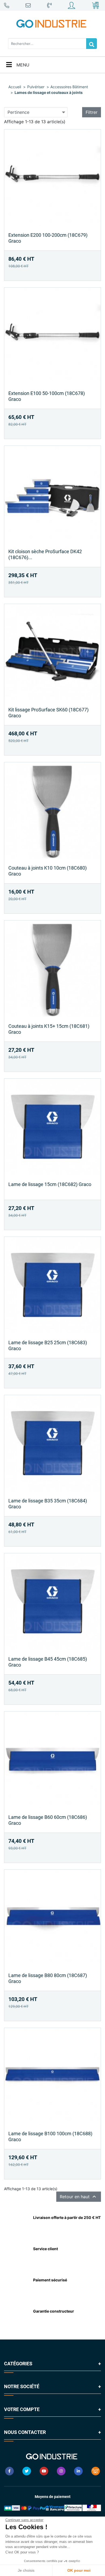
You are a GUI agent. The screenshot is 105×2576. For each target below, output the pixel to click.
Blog (96, 2471)
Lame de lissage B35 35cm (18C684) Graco (48, 1504)
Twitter (27, 2471)
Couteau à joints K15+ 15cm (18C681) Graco (49, 1029)
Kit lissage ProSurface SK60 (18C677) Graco (48, 713)
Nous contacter (25, 2432)
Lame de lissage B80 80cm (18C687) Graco (48, 1978)
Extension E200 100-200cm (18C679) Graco (48, 238)
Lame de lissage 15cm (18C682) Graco (50, 1184)
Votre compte (22, 2409)
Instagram (61, 2471)
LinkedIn (78, 2471)
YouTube (44, 2471)
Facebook (9, 2471)
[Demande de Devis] (7, 5)
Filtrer (92, 112)
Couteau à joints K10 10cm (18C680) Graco (48, 871)
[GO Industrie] (52, 24)
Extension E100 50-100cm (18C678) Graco (47, 396)
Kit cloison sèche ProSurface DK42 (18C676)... (45, 554)
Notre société (22, 2386)
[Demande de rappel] (50, 5)
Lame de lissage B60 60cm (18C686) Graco (48, 1820)
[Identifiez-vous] (72, 5)
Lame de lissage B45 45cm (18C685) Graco (48, 1662)
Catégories (18, 2364)
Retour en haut (79, 2197)
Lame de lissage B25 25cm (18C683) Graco (48, 1345)
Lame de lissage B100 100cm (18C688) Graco (50, 2136)
